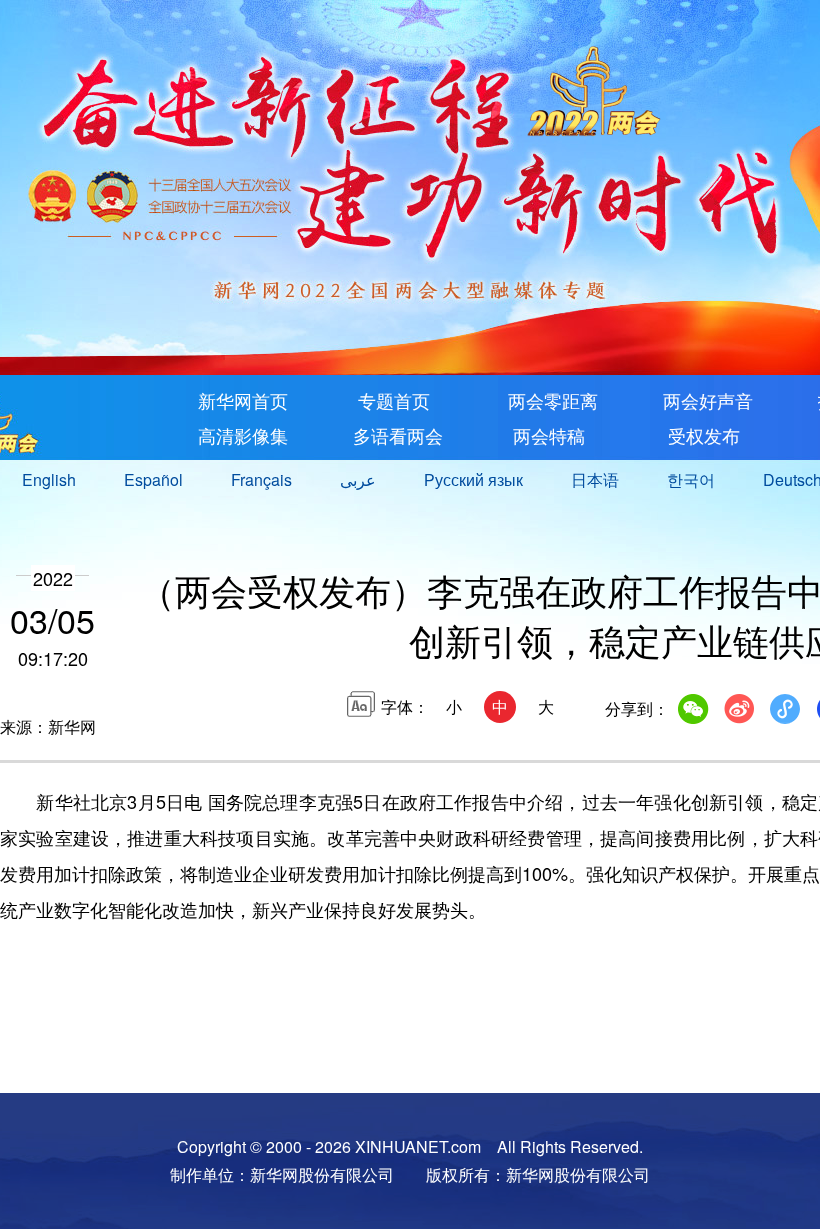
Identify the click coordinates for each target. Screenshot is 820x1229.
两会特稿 (546, 435)
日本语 (595, 479)
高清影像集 (243, 435)
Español (153, 479)
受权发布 (701, 435)
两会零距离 (553, 400)
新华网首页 (243, 400)
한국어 (691, 479)
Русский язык (473, 479)
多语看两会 (398, 435)
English (49, 479)
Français (261, 479)
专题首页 (391, 400)
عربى (358, 479)
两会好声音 (708, 400)
